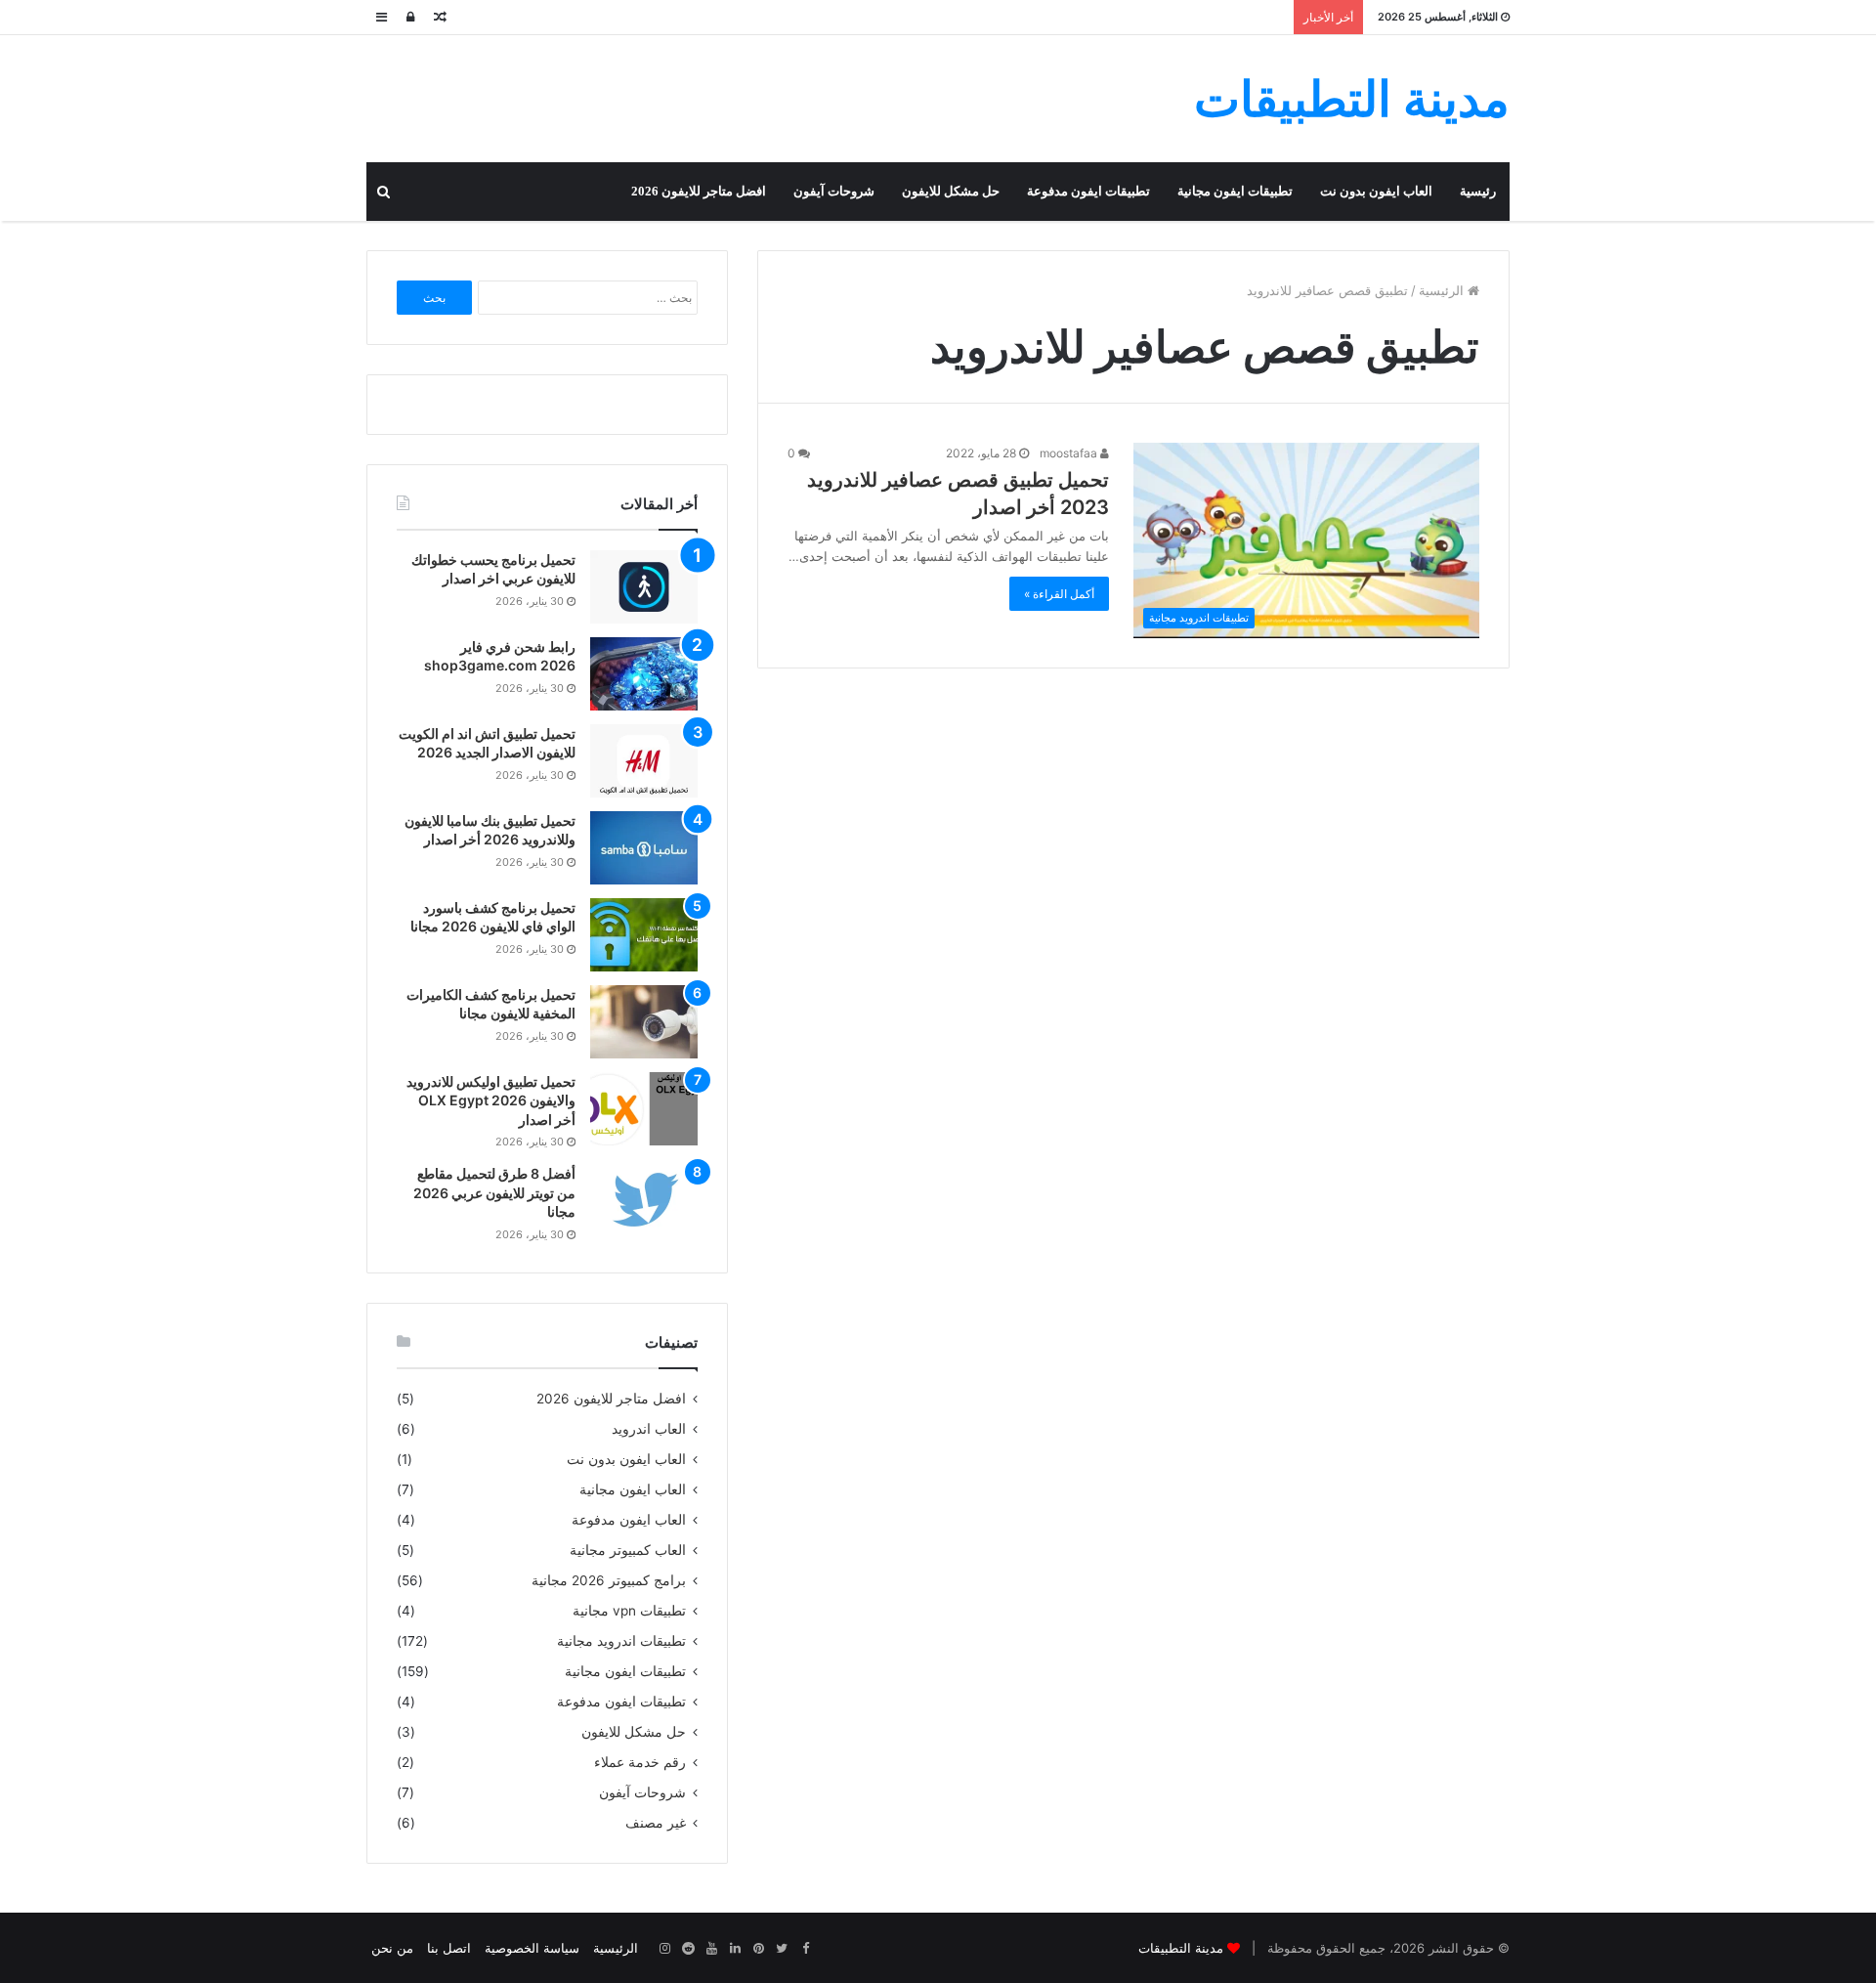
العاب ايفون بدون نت (1376, 191)
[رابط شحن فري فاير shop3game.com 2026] (644, 674)
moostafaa (1070, 453)
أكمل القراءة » (1059, 594)
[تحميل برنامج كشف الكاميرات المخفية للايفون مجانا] (644, 1022)
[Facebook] (805, 1949)
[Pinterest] (758, 1949)
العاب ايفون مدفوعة (629, 1520)
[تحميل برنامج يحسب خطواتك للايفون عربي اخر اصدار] (644, 587)
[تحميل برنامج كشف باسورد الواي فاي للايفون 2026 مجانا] (644, 935)
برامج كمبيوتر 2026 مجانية (609, 1580)
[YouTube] (711, 1949)
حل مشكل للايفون (951, 191)
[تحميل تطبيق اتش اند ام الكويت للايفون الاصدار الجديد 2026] (644, 761)
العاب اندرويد (649, 1429)
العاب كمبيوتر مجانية (628, 1550)
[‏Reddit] (688, 1949)
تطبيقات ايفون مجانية (1235, 191)
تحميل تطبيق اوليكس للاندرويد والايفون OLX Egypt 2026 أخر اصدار (491, 1100)
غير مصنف (656, 1823)
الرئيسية (1443, 290)
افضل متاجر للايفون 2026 (699, 191)
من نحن (392, 1948)
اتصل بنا (449, 1948)
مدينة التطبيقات (1181, 1948)
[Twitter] (782, 1949)
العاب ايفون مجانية (633, 1489)
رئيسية (1478, 191)
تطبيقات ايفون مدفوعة (1088, 191)
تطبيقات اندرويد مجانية (621, 1641)
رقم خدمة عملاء (640, 1762)
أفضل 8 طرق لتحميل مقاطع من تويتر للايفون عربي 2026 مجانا (494, 1192)
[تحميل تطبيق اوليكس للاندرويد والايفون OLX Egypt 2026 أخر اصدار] (644, 1109)
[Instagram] (664, 1949)
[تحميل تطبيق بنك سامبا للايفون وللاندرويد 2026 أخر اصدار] (644, 848)
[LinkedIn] (735, 1949)
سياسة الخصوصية (532, 1948)
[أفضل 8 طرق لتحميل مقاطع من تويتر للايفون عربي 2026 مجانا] (644, 1201)
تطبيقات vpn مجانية (629, 1611)
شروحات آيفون (834, 191)
